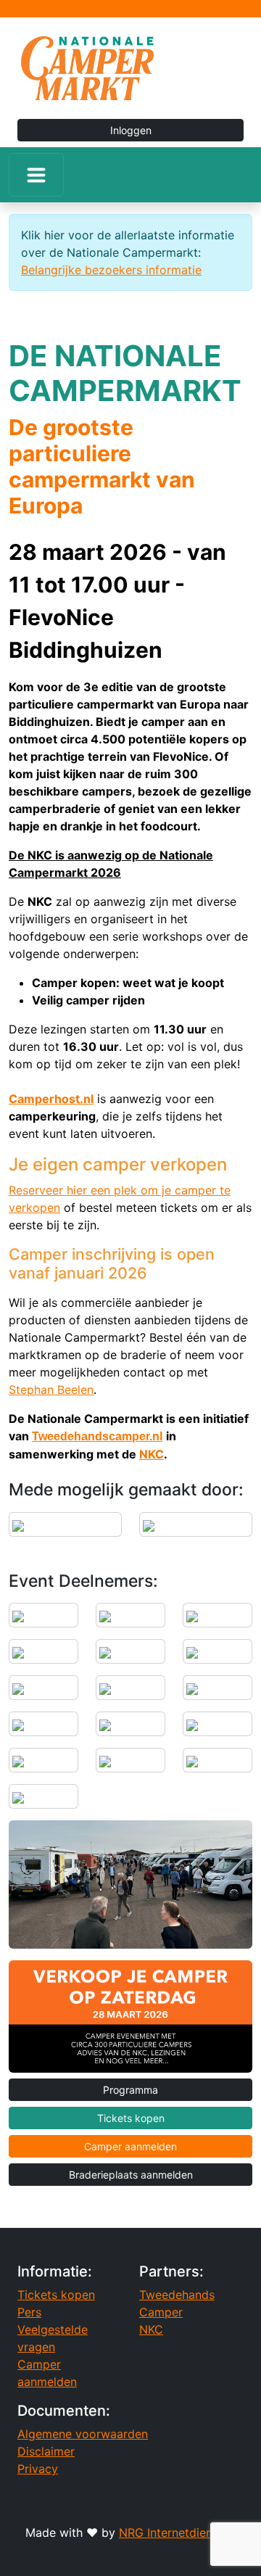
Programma (130, 2090)
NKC (152, 1454)
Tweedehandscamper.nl (97, 1436)
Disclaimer (46, 2451)
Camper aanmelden (130, 2146)
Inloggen (131, 130)
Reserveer (38, 1190)
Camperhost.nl (51, 1099)
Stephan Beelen (51, 1390)
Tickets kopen (131, 2118)
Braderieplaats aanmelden (131, 2175)
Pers (29, 2312)
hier (77, 1190)
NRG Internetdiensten (177, 2532)
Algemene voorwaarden (83, 2434)
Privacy (38, 2469)
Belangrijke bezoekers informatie (111, 270)
